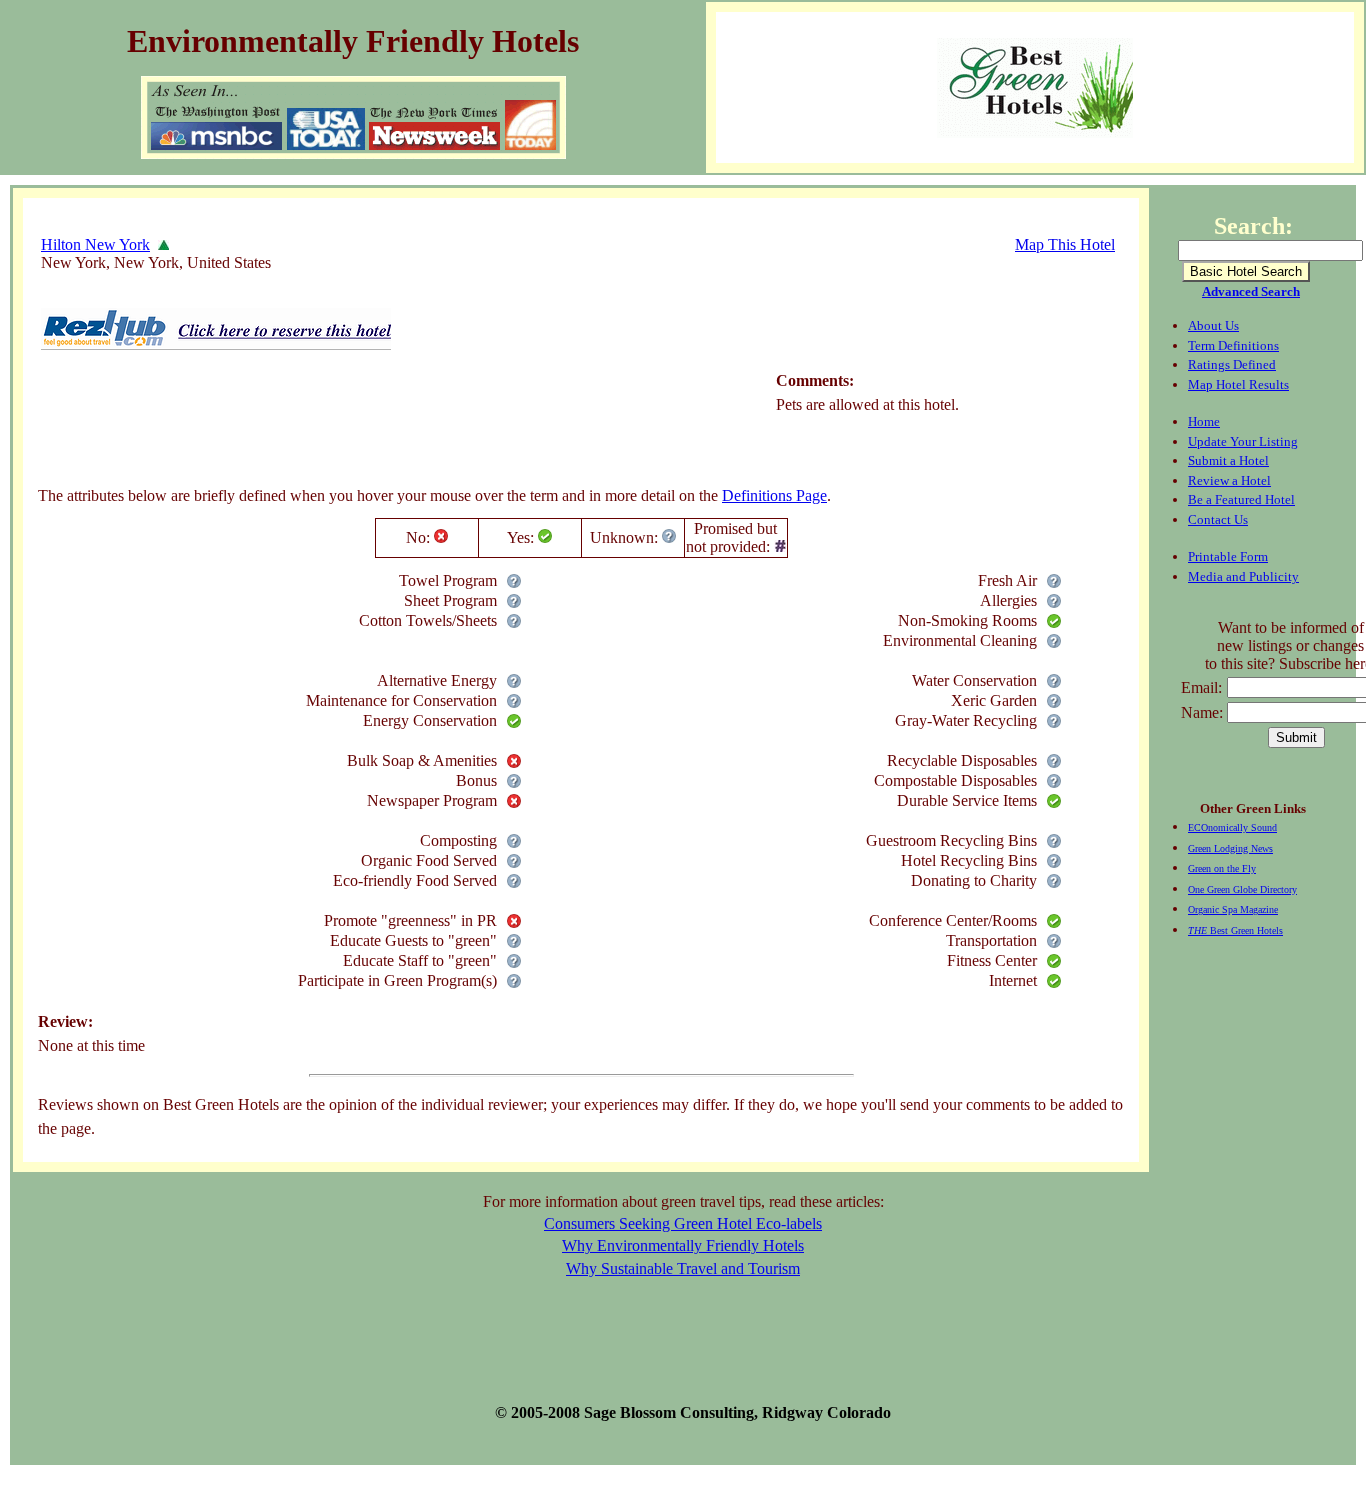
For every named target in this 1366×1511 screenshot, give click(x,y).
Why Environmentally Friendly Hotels (683, 1245)
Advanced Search (1251, 291)
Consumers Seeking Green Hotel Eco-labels (683, 1223)
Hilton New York (95, 244)
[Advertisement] (402, 423)
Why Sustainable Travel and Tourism (683, 1268)
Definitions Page (774, 495)
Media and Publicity (1243, 576)
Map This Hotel (1065, 244)
